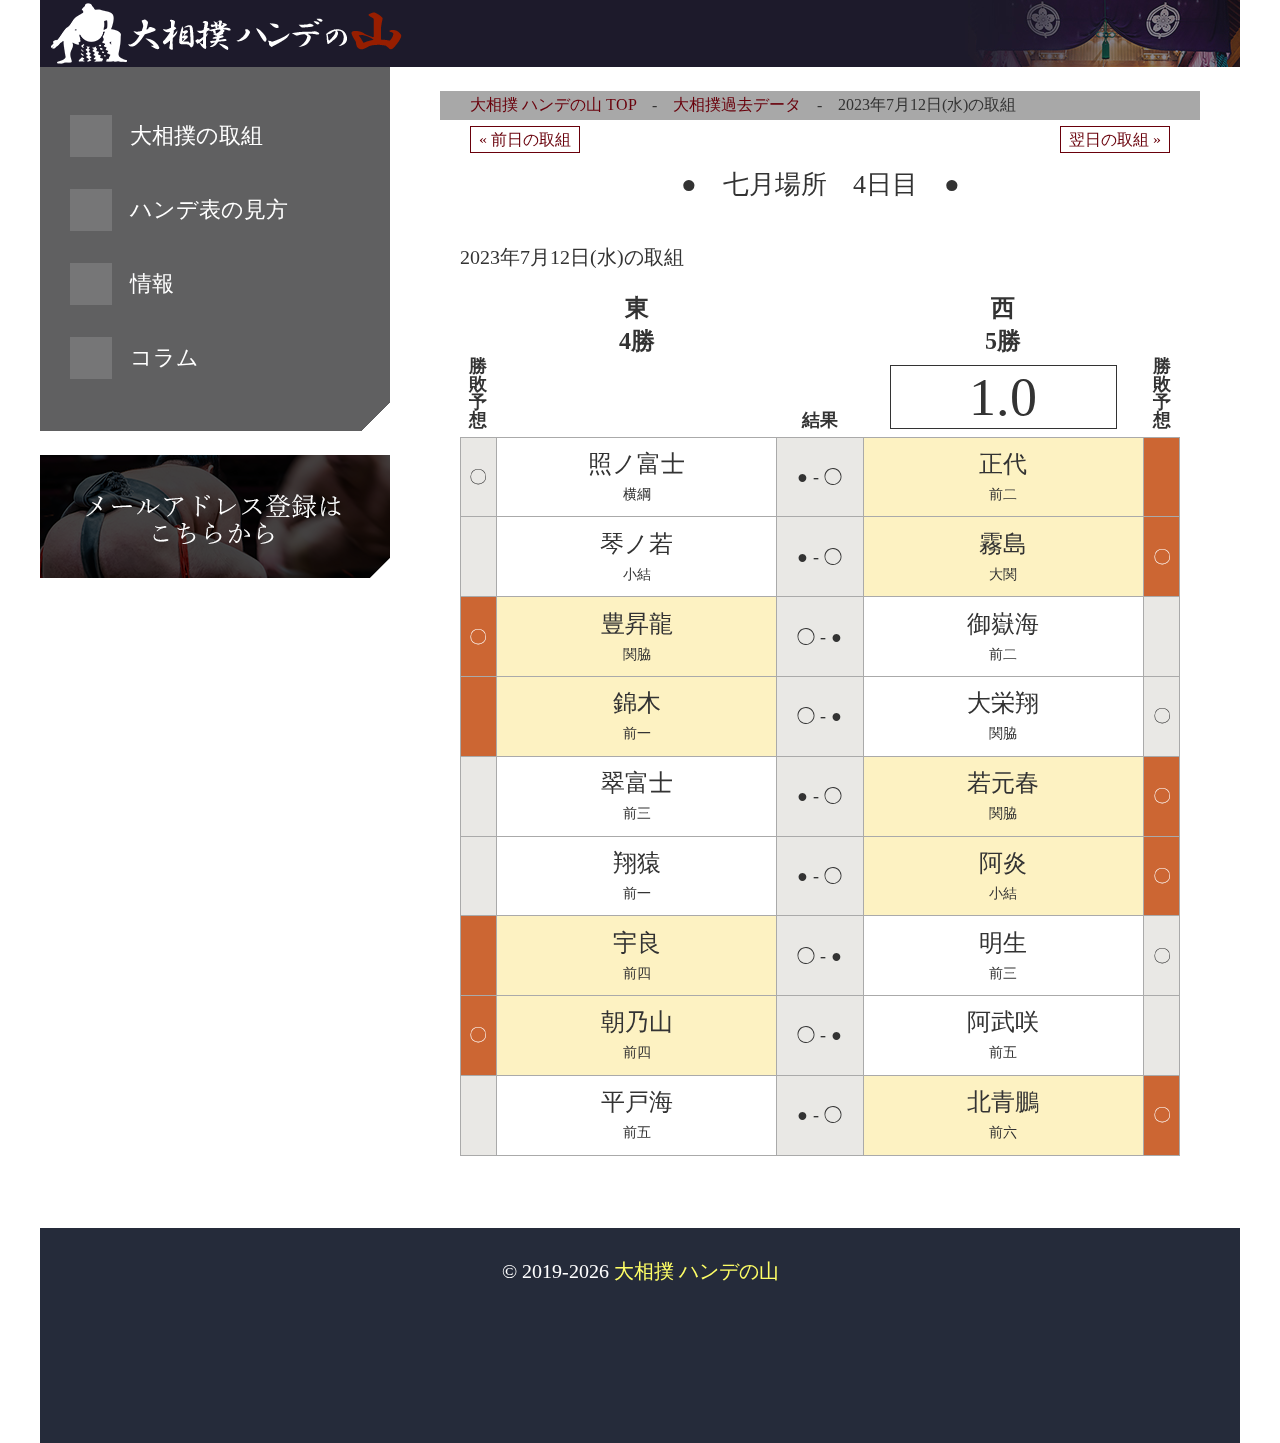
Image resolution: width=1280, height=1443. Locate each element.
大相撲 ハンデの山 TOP (553, 104)
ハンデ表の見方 (209, 209)
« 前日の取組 (525, 139)
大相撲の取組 (196, 135)
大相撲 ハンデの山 (696, 1271)
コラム (164, 357)
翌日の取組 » (1115, 139)
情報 (152, 283)
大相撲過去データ (737, 104)
